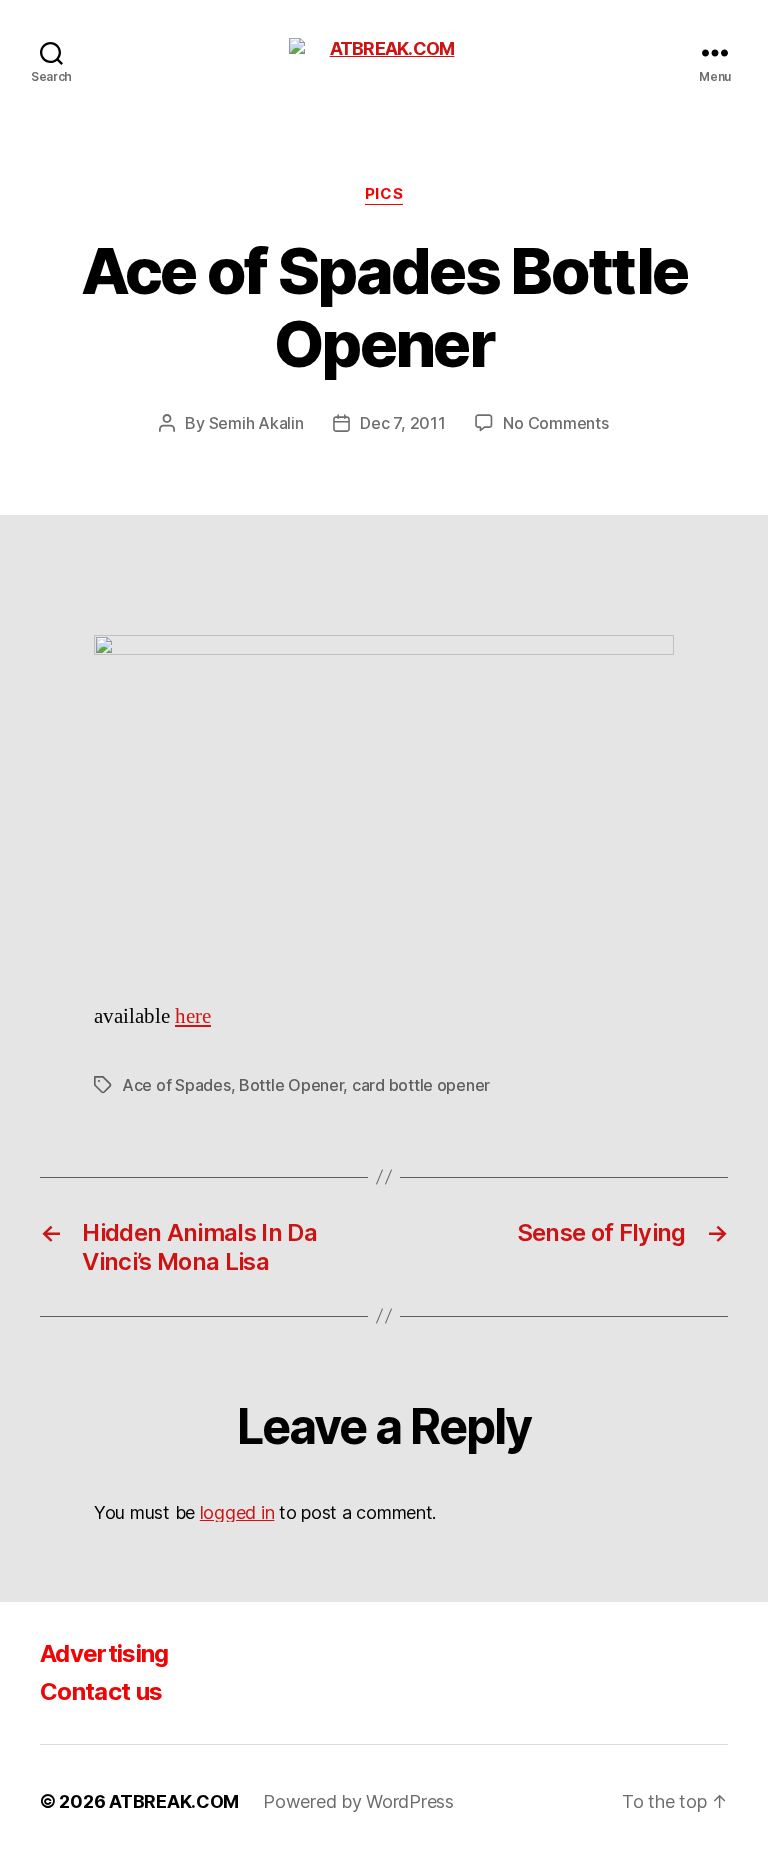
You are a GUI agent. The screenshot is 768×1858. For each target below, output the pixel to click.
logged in (237, 1512)
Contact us (101, 1691)
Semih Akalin (256, 423)
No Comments (555, 423)
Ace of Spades (176, 1085)
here (193, 1016)
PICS (384, 194)
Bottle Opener (291, 1085)
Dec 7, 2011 (402, 423)
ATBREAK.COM (174, 1801)
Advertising (104, 1653)
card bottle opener (421, 1085)
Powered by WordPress (358, 1801)
